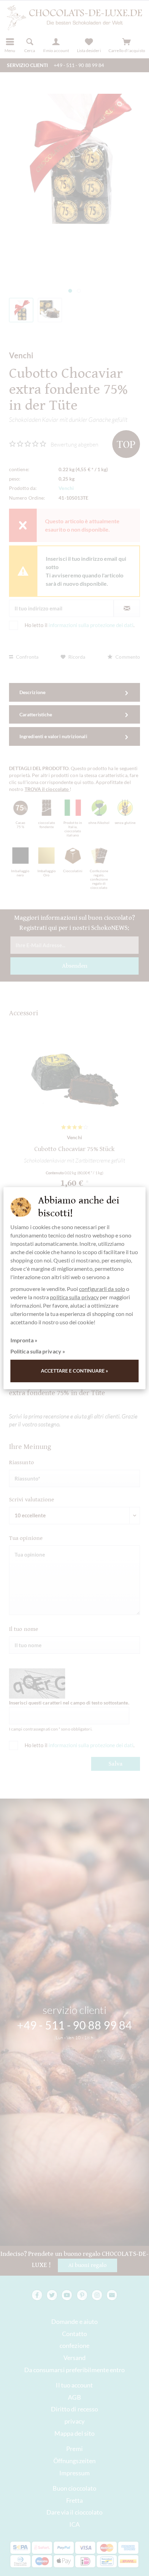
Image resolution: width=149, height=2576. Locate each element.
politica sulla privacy (74, 1297)
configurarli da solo (102, 1289)
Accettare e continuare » (75, 1371)
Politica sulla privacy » (38, 1351)
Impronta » (24, 1340)
